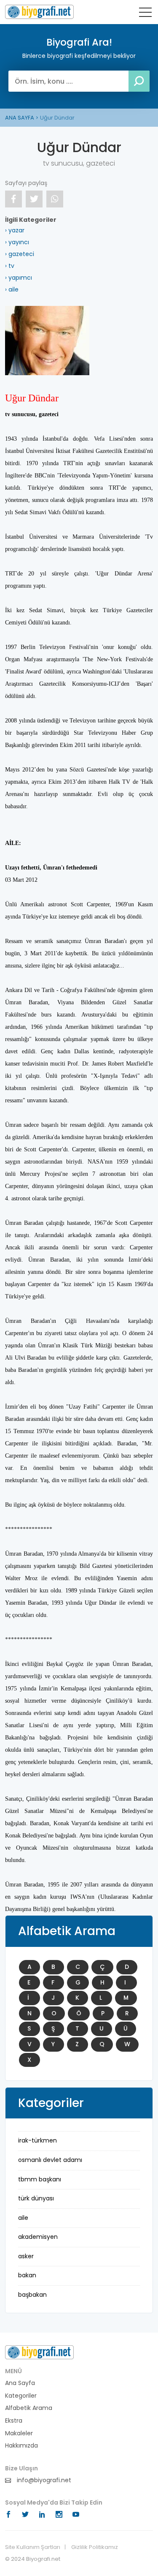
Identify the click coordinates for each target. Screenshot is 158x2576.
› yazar (15, 230)
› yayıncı (17, 242)
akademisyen (38, 2237)
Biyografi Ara (39, 12)
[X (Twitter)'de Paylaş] (34, 199)
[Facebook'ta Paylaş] (13, 199)
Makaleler (19, 2433)
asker (26, 2256)
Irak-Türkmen (37, 2140)
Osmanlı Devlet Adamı (50, 2160)
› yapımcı (19, 278)
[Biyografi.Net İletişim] (39, 2352)
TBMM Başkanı (40, 2179)
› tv (10, 266)
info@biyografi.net (43, 2480)
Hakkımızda (21, 2446)
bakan (27, 2275)
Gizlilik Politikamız (95, 2547)
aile (23, 2218)
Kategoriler (21, 2396)
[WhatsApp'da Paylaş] (55, 199)
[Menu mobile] (145, 14)
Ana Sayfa (20, 2383)
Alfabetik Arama (29, 2408)
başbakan (32, 2295)
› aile (12, 289)
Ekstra (14, 2421)
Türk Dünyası (36, 2198)
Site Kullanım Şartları (33, 2547)
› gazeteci (20, 254)
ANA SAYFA (20, 118)
